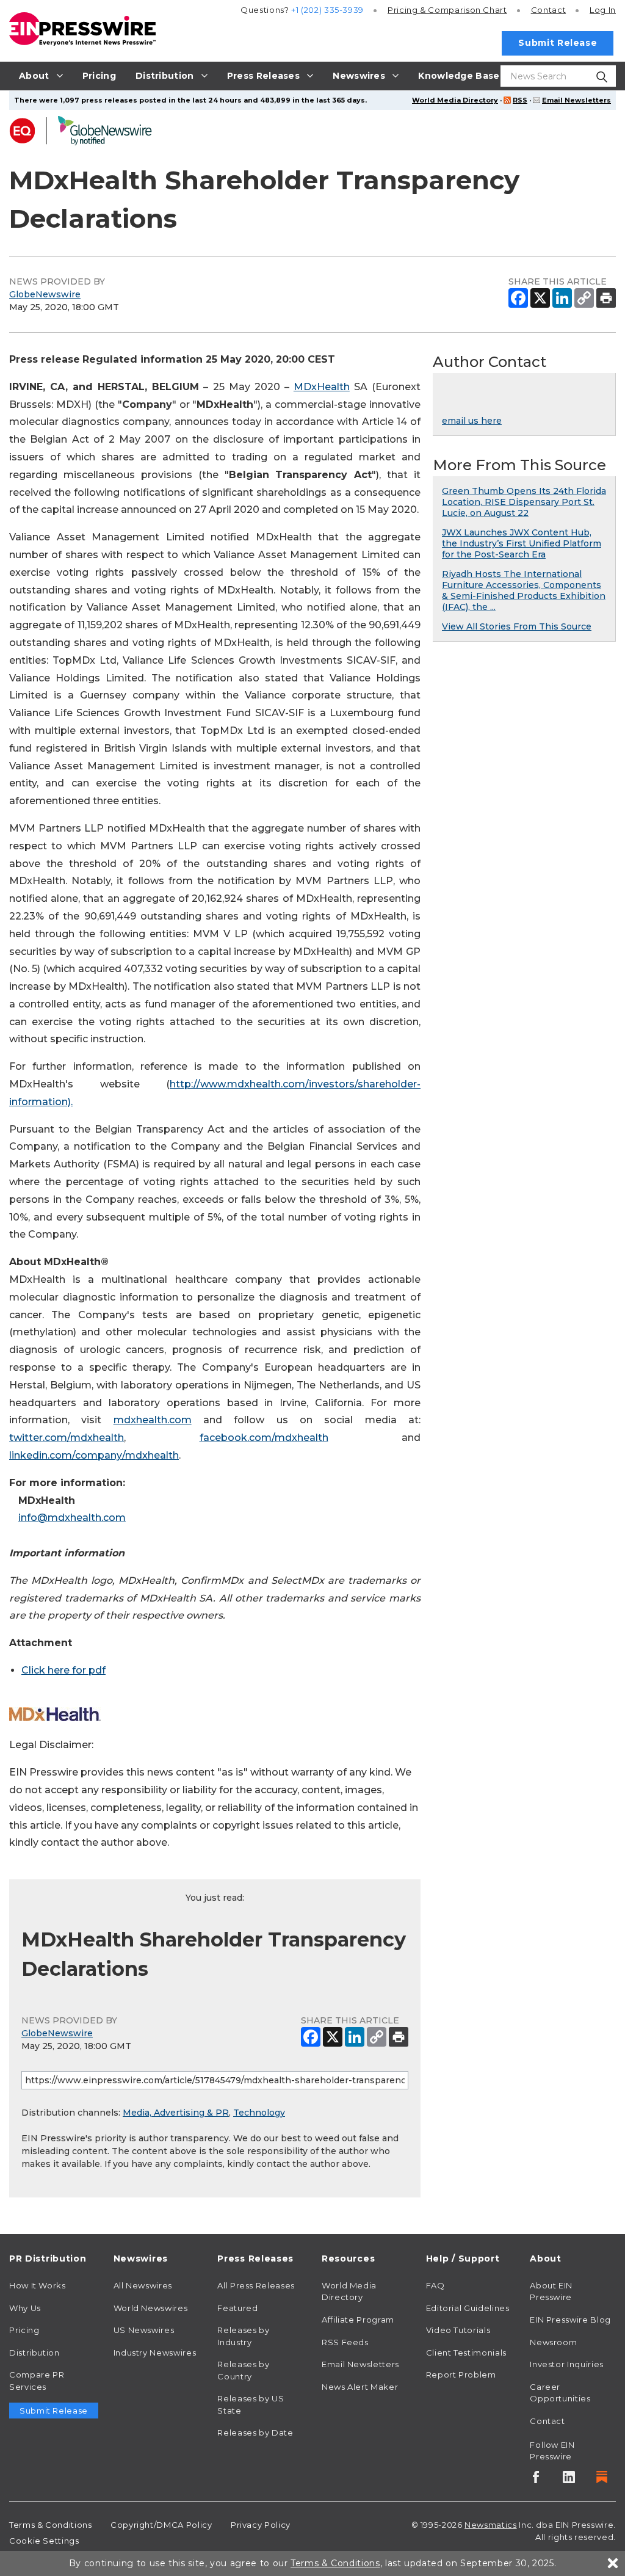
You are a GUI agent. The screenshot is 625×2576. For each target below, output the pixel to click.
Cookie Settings (44, 2541)
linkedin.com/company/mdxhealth (94, 1455)
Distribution (34, 2353)
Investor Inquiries (567, 2364)
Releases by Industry (243, 2336)
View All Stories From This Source (517, 626)
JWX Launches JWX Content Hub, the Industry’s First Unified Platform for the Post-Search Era (522, 543)
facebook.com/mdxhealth (264, 1438)
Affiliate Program (358, 2320)
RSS (520, 100)
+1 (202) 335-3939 (327, 10)
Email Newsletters (576, 100)
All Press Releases (256, 2285)
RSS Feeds (345, 2342)
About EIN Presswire (551, 2291)
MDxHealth (322, 387)
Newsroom (553, 2342)
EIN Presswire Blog (570, 2320)
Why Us (25, 2308)
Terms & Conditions (51, 2525)
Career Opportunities (560, 2393)
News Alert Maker (360, 2387)
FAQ (435, 2285)
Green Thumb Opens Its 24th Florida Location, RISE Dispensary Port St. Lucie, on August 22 (524, 502)
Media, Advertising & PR (176, 2113)
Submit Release (558, 43)
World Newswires (151, 2308)
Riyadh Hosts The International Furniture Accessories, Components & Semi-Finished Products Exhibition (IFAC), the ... (524, 590)
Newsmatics (490, 2525)
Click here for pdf (63, 1670)
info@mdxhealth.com (72, 1518)
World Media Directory (455, 100)
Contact (548, 10)
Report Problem (461, 2375)
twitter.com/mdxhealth (67, 1438)
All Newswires (143, 2285)
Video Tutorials (458, 2330)
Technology (259, 2113)
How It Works (38, 2285)
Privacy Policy (261, 2525)
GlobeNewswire (45, 294)
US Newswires (144, 2330)
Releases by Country (243, 2370)
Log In (603, 10)
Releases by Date (255, 2433)
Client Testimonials (466, 2353)
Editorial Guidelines (468, 2308)
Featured (237, 2308)
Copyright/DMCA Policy (161, 2525)
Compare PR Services (37, 2381)
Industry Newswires (155, 2353)
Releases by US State (251, 2404)
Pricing (447, 10)
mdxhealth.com (153, 1420)
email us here (472, 421)
